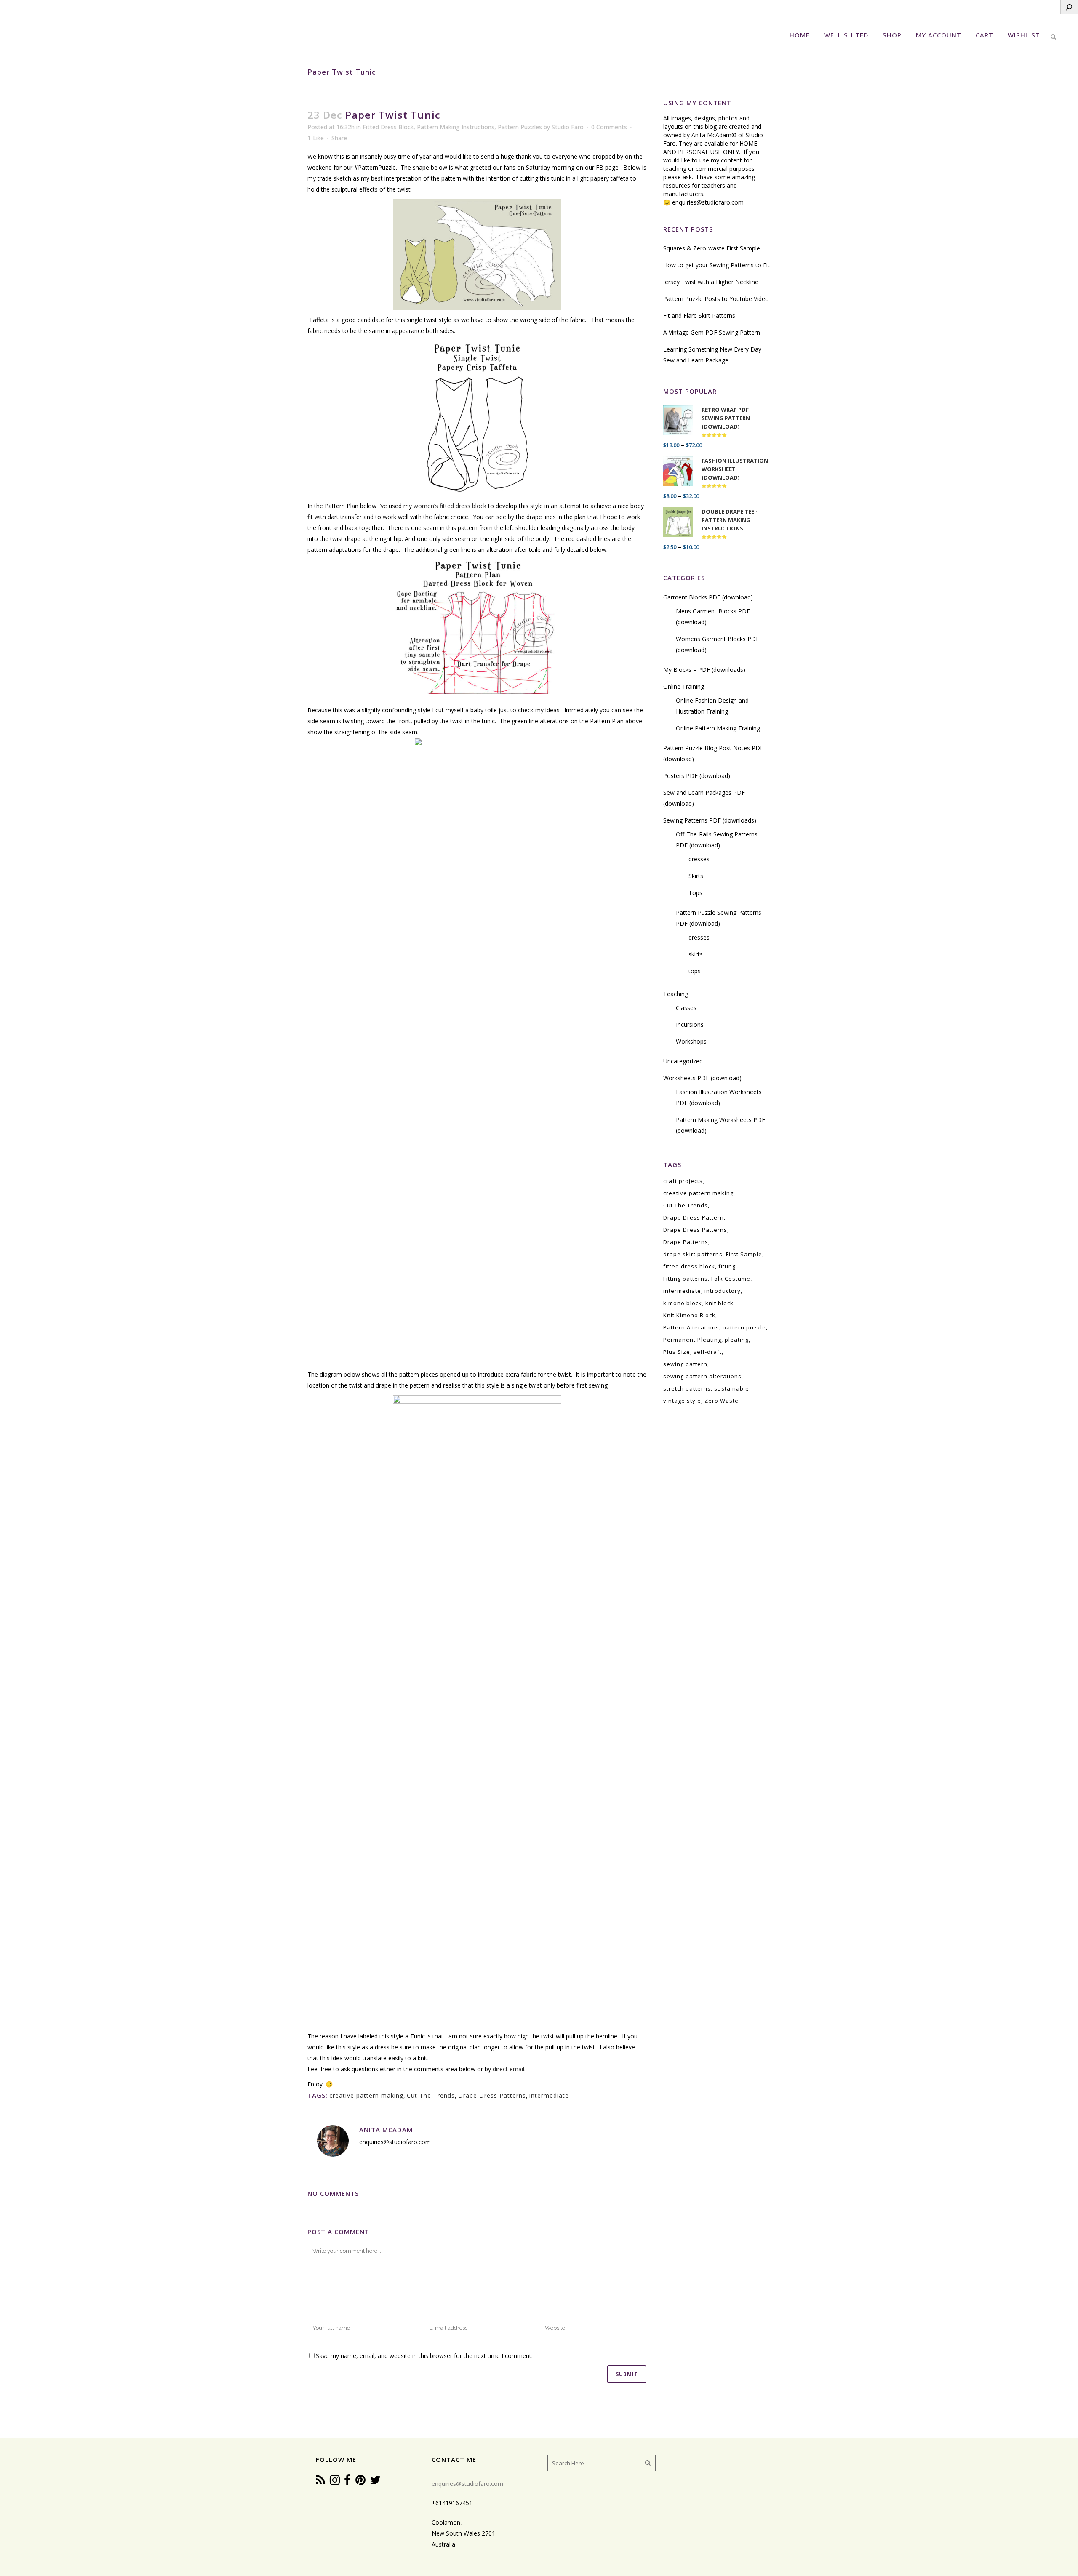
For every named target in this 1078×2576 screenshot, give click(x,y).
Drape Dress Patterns (492, 2095)
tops (695, 971)
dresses (699, 859)
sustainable (732, 1388)
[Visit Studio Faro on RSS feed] (320, 2482)
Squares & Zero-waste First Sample (712, 248)
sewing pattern (685, 1364)
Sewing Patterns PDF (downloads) (710, 820)
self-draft (708, 1352)
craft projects (683, 1181)
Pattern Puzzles (520, 127)
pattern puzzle (744, 1327)
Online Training (684, 686)
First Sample (744, 1254)
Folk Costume (731, 1279)
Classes (686, 1008)
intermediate (549, 2095)
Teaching (676, 994)
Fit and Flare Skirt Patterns (699, 316)
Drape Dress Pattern (694, 1217)
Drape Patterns (686, 1242)
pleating (737, 1340)
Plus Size (677, 1352)
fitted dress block (689, 1266)
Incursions (690, 1024)
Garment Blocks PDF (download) (708, 597)
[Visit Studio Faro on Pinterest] (360, 2482)
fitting (727, 1266)
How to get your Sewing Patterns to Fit (716, 265)
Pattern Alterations (691, 1327)
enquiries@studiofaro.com (708, 202)
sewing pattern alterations (702, 1376)
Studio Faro (568, 127)
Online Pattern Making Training (718, 728)
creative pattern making (366, 2095)
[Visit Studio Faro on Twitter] (375, 2482)
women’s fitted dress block (450, 506)
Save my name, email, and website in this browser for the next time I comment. (424, 2356)
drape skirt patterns (693, 1254)
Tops (695, 893)
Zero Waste (722, 1401)
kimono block (683, 1303)
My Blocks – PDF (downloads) (704, 670)
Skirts (696, 876)
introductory (723, 1291)
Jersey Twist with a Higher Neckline (711, 282)
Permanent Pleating (692, 1340)
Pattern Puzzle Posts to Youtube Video (716, 299)
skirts (696, 954)
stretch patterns (687, 1388)
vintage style (682, 1401)
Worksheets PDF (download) (702, 1078)
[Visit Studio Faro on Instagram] (335, 2482)
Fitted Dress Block (388, 127)
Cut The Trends (431, 2095)
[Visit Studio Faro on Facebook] (347, 2482)
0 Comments (609, 127)
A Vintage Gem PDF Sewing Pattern (712, 332)
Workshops (691, 1041)
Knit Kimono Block (689, 1315)
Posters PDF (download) (697, 776)
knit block (719, 1303)
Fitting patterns (686, 1279)
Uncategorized (683, 1061)
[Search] (1069, 7)
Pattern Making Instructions (456, 127)
